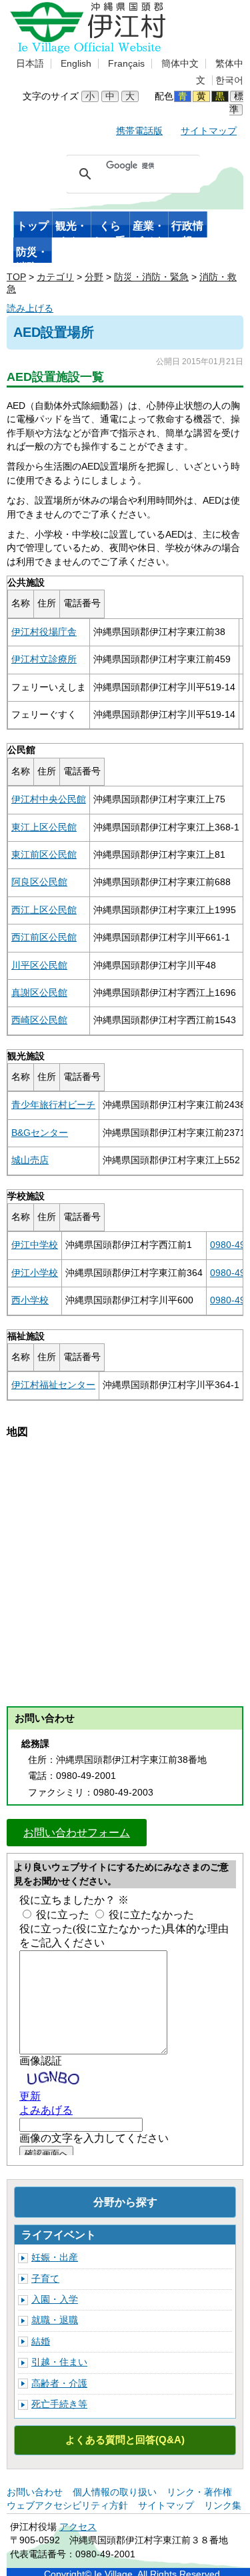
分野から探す (125, 2202)
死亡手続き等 (59, 2404)
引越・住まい (59, 2362)
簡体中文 (180, 64)
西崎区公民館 (39, 1020)
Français (126, 64)
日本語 (30, 64)
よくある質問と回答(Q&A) (125, 2440)
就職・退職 (55, 2320)
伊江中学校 (35, 1245)
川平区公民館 (39, 965)
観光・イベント (71, 229)
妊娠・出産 (55, 2258)
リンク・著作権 (199, 2492)
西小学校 (30, 1300)
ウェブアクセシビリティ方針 (67, 2506)
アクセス (78, 2527)
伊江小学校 (35, 1273)
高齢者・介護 (59, 2384)
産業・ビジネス (149, 229)
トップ (33, 226)
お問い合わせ (35, 2492)
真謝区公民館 (39, 993)
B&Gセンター (40, 1133)
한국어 (229, 80)
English (76, 64)
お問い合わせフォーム (77, 1832)
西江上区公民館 (44, 910)
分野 (94, 277)
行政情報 (187, 229)
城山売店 (30, 1160)
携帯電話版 (139, 131)
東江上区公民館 (44, 827)
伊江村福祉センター (53, 1385)
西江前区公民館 (44, 937)
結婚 (41, 2342)
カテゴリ (55, 277)
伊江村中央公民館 (49, 799)
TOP (16, 277)
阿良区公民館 (39, 882)
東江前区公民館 (44, 855)
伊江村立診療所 (44, 659)
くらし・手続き (110, 229)
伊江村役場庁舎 (44, 632)
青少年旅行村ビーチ (53, 1105)
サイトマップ (209, 131)
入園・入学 (55, 2300)
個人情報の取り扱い (115, 2492)
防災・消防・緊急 (32, 255)
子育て (45, 2279)
